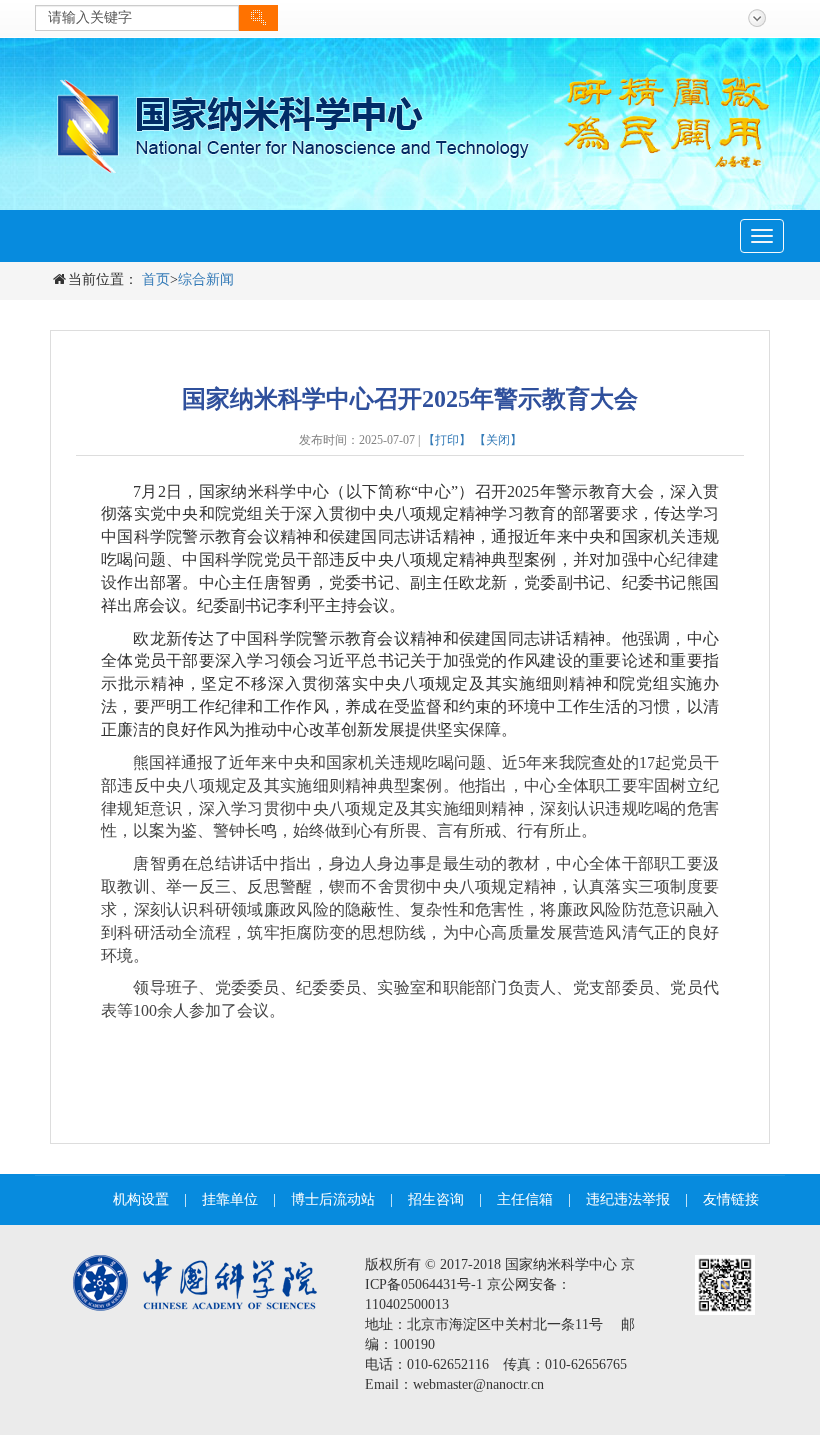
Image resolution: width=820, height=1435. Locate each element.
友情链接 (731, 1199)
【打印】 (447, 440)
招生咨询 (436, 1199)
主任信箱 (525, 1199)
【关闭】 (498, 440)
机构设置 (141, 1199)
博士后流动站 (333, 1199)
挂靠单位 (230, 1199)
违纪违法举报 (628, 1199)
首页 (156, 279)
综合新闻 (206, 279)
